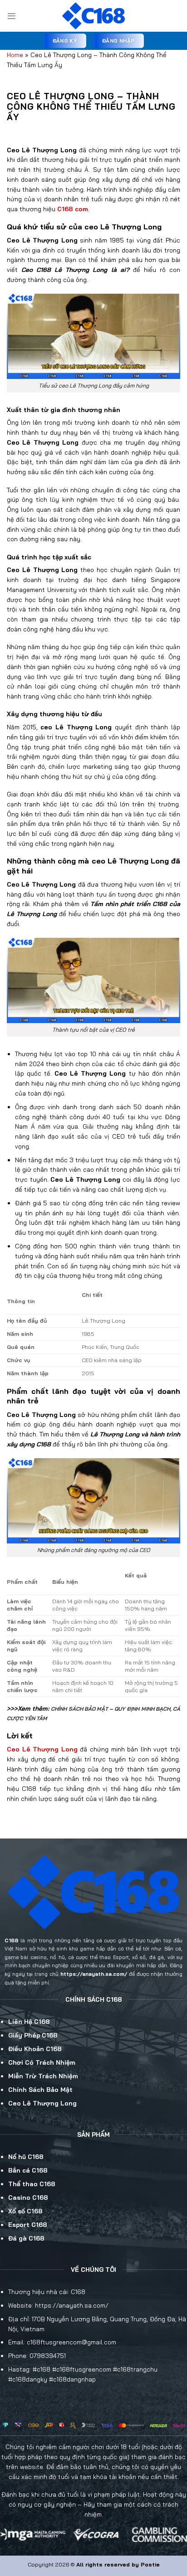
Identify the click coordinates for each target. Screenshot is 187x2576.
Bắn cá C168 (28, 2170)
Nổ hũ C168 (26, 2156)
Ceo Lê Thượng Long (42, 2103)
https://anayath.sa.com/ (94, 1974)
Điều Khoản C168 (35, 2049)
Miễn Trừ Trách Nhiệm (43, 2076)
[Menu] (12, 16)
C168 (12, 1940)
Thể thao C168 (32, 2184)
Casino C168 (28, 2197)
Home (15, 55)
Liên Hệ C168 (29, 2021)
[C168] (93, 16)
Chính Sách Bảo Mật (40, 2089)
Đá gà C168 (26, 2238)
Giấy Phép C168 (33, 2035)
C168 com (73, 209)
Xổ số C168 (25, 2211)
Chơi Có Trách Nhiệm (42, 2062)
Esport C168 (28, 2224)
